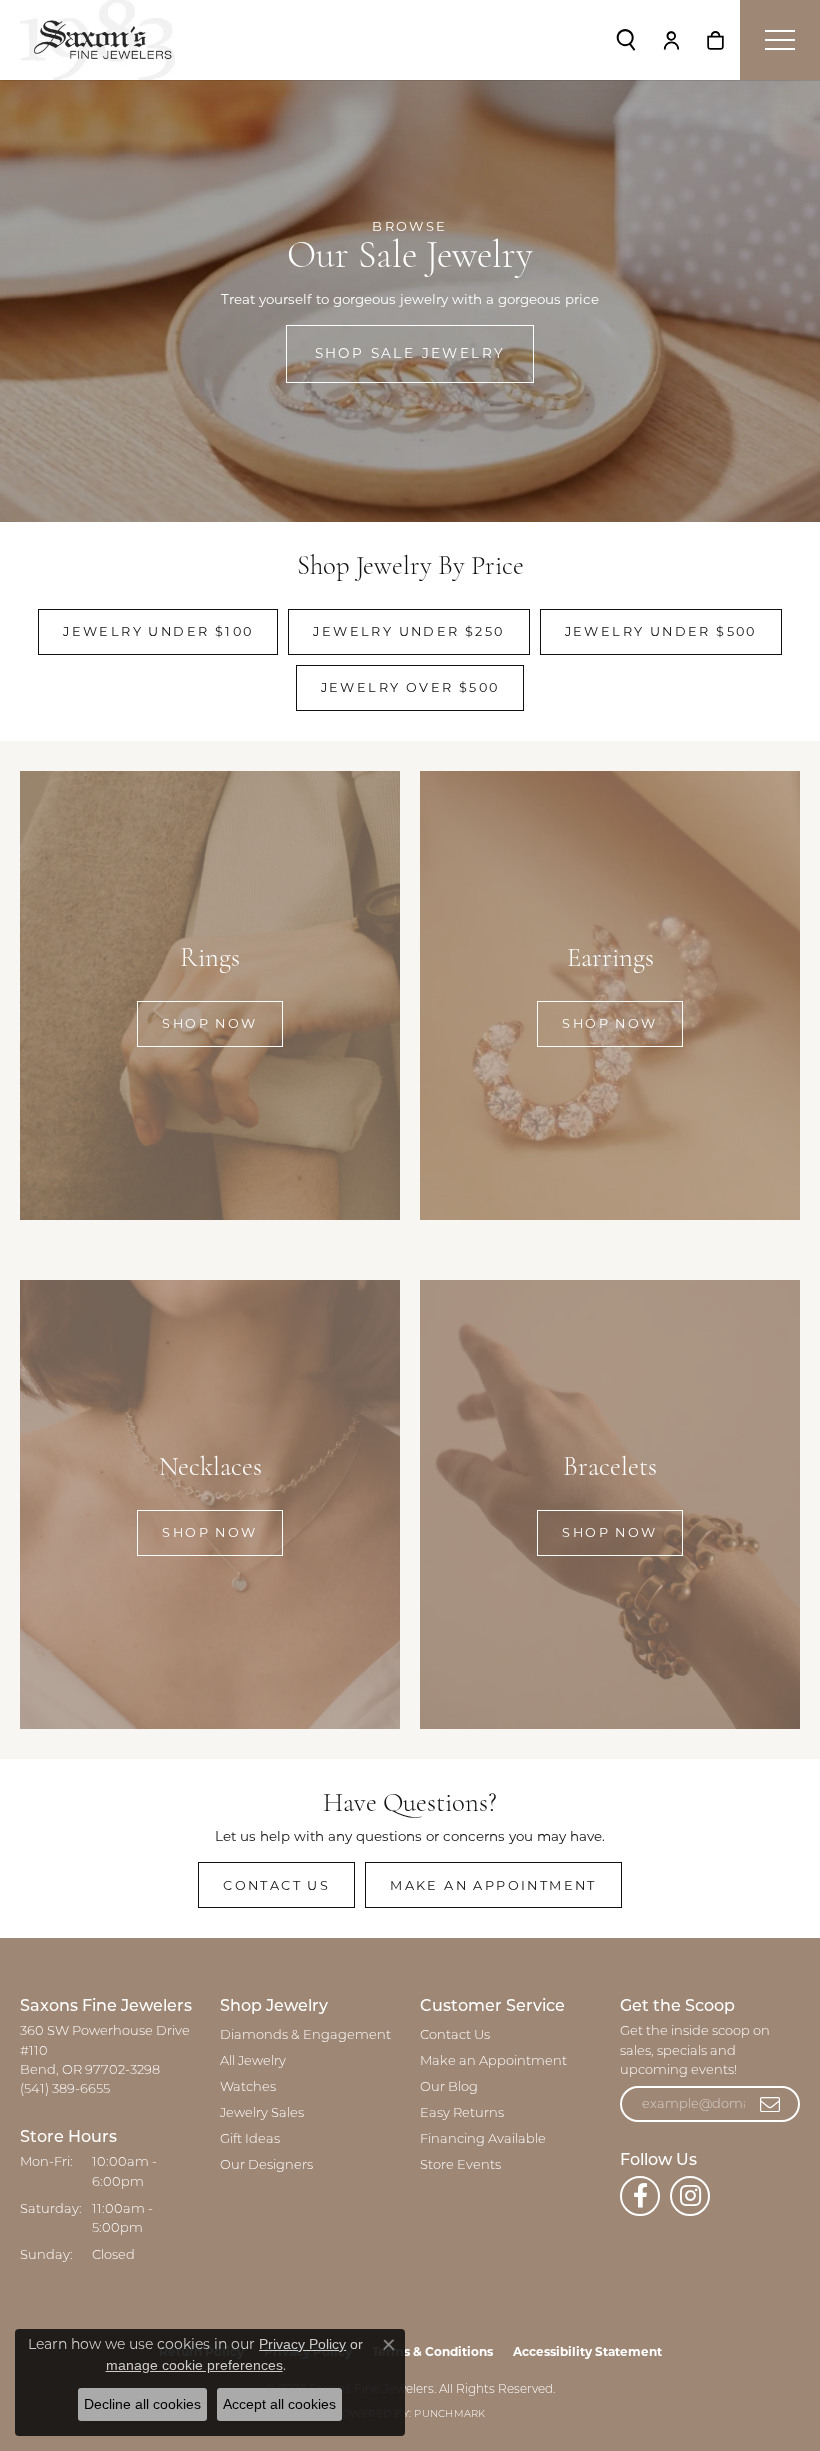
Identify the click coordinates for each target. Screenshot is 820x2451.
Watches (248, 2087)
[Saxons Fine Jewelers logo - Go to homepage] (97, 40)
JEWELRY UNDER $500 (661, 631)
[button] (626, 40)
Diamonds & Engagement (305, 2035)
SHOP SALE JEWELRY (410, 353)
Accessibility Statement (587, 2351)
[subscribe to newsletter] (771, 2104)
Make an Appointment (493, 1885)
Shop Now (209, 1023)
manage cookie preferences (194, 2365)
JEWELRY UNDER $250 (408, 631)
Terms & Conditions (432, 2351)
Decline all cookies (142, 2404)
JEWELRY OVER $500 (410, 687)
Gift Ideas (250, 2139)
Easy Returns (462, 2113)
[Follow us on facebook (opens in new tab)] (640, 2196)
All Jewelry (253, 2061)
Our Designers (266, 2165)
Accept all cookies (279, 2404)
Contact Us (276, 1885)
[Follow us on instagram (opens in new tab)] (690, 2196)
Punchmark (449, 2414)
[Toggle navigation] (780, 40)
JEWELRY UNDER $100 (158, 631)
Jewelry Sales (262, 2113)
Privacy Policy (302, 2344)
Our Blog (449, 2087)
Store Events (460, 2165)
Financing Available (483, 2139)
